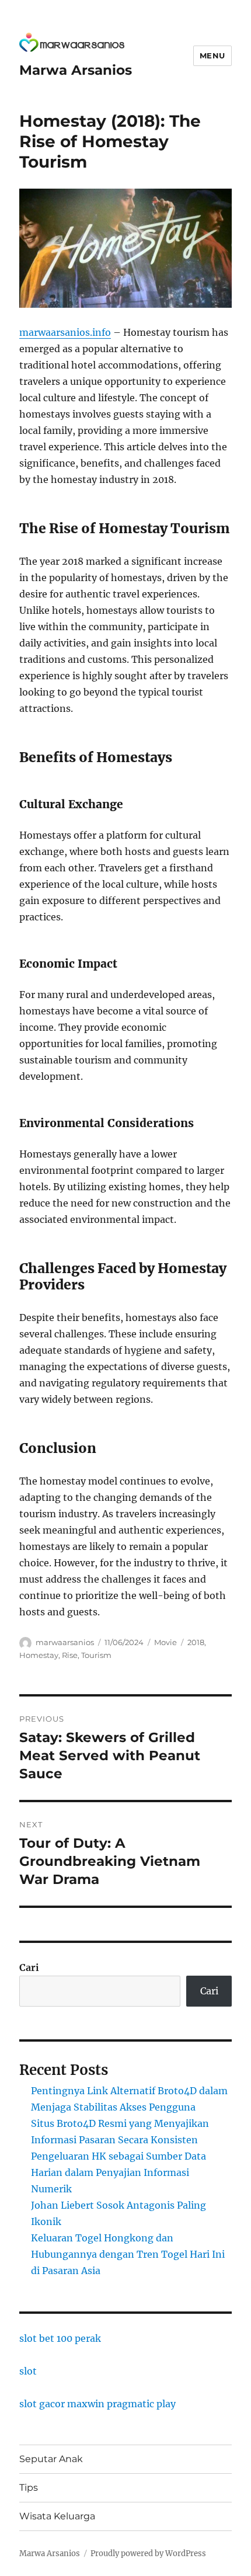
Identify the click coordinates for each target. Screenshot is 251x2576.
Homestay (39, 1655)
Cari (29, 1967)
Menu (212, 55)
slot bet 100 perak (60, 2338)
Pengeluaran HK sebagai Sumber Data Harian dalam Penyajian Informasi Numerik (118, 2172)
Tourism (96, 1655)
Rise (70, 1655)
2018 (196, 1642)
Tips (29, 2488)
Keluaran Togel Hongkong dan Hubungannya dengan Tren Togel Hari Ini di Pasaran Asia (128, 2254)
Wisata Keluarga (57, 2516)
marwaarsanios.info (65, 332)
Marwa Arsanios (76, 70)
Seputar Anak (51, 2459)
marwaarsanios (65, 1642)
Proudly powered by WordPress (148, 2554)
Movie (165, 1642)
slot (28, 2371)
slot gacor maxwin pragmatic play (97, 2404)
